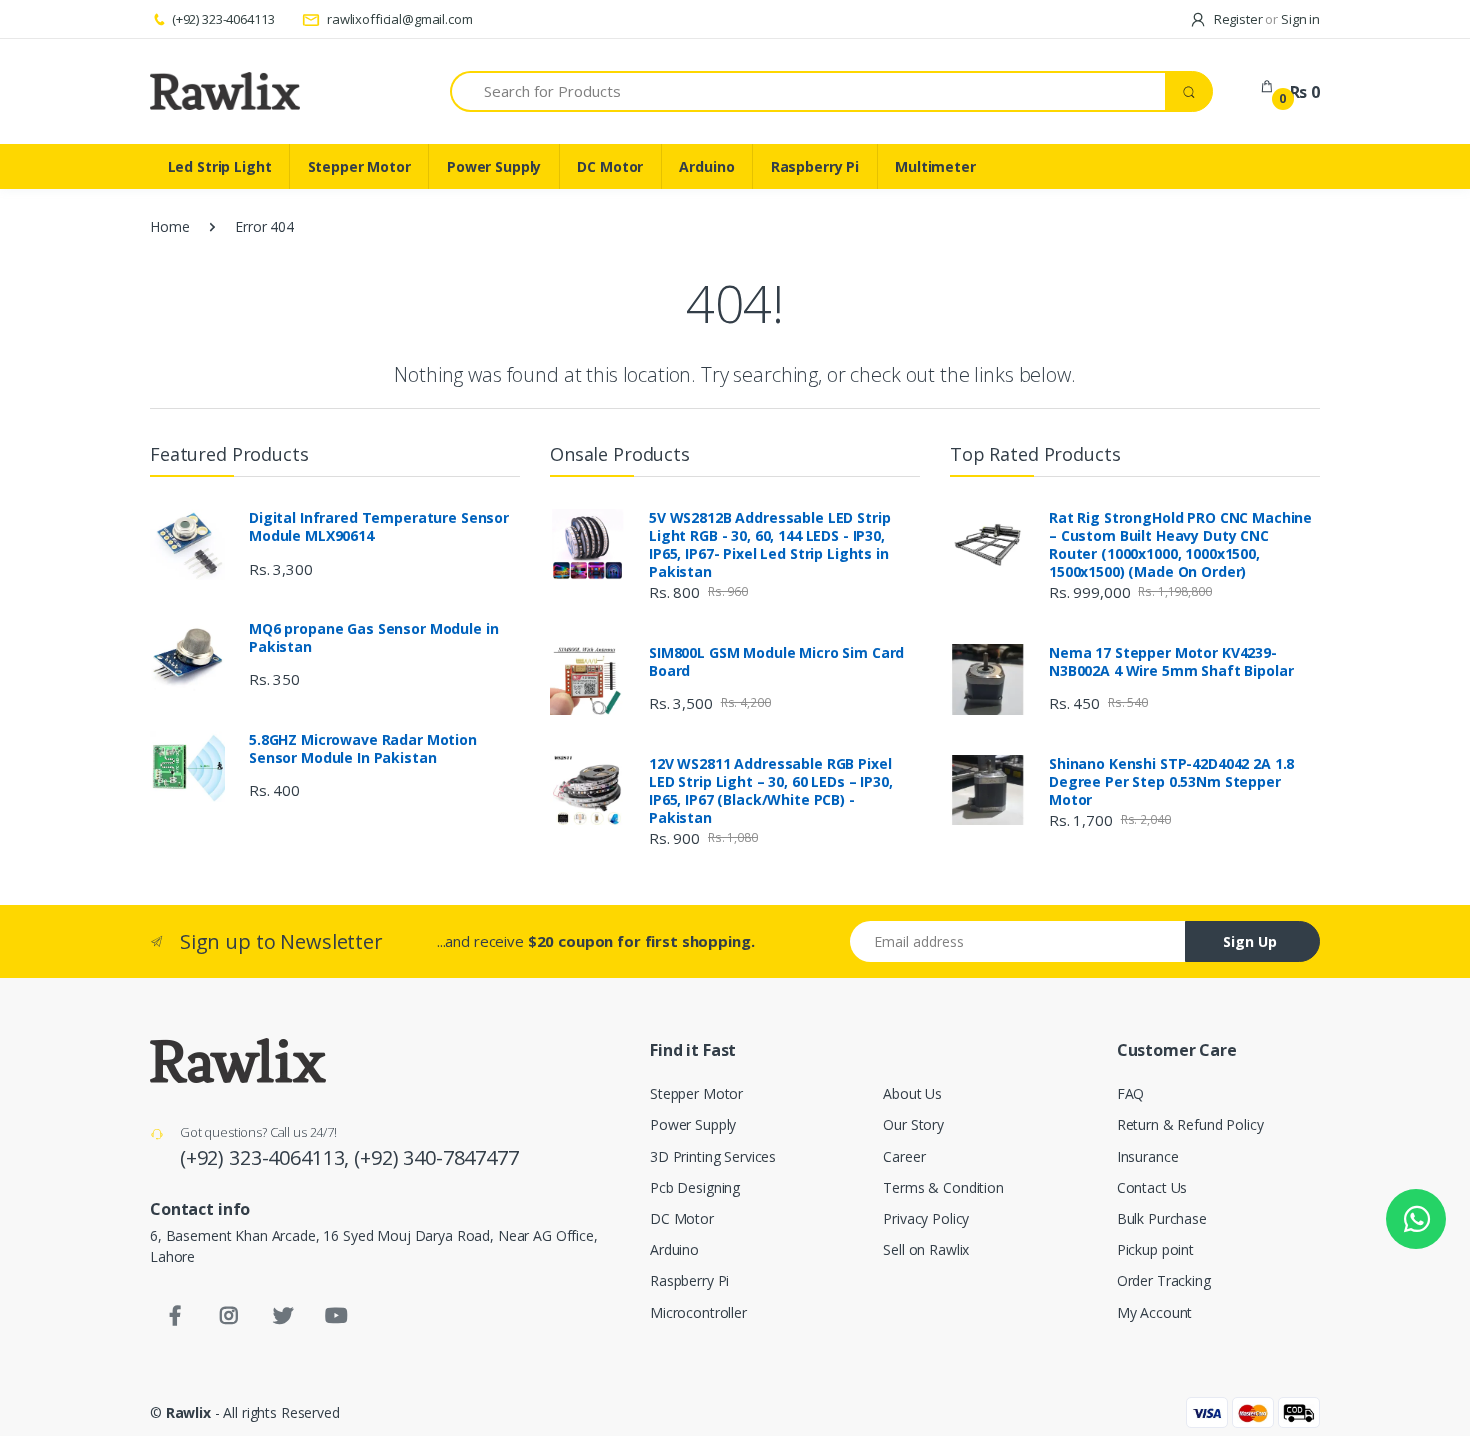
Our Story (913, 1124)
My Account (1155, 1312)
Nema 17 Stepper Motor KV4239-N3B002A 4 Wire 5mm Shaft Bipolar (1171, 662)
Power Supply (494, 166)
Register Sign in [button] (1265, 19)
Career (904, 1156)
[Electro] (225, 91)
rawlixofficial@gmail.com (398, 19)
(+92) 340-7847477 (436, 1157)
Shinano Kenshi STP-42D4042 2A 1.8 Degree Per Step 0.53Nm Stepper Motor (1171, 782)
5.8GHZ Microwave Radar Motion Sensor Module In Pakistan (363, 749)
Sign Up (1250, 941)
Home (169, 226)
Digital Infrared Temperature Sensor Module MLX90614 (379, 527)
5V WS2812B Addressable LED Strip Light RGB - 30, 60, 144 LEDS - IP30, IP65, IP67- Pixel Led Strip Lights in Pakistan (769, 545)
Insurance (1148, 1156)
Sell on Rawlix (926, 1249)
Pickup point (1155, 1249)
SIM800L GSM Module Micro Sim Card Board (776, 662)
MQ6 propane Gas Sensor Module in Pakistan (373, 638)
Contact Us (1152, 1187)
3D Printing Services (713, 1156)
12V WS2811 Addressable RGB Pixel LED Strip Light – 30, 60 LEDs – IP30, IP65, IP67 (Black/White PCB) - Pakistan (771, 791)
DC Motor (610, 166)
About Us (912, 1093)
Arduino (706, 166)
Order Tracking (1164, 1280)
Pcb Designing (695, 1187)
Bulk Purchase (1162, 1218)
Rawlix (188, 1412)
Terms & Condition (943, 1187)
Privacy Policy (926, 1218)
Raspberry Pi (815, 166)
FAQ (1131, 1093)
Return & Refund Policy (1190, 1124)
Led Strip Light (220, 166)
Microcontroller (698, 1312)
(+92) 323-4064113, (267, 1157)
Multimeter (935, 166)
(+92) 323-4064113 (223, 19)
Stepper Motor (359, 166)
